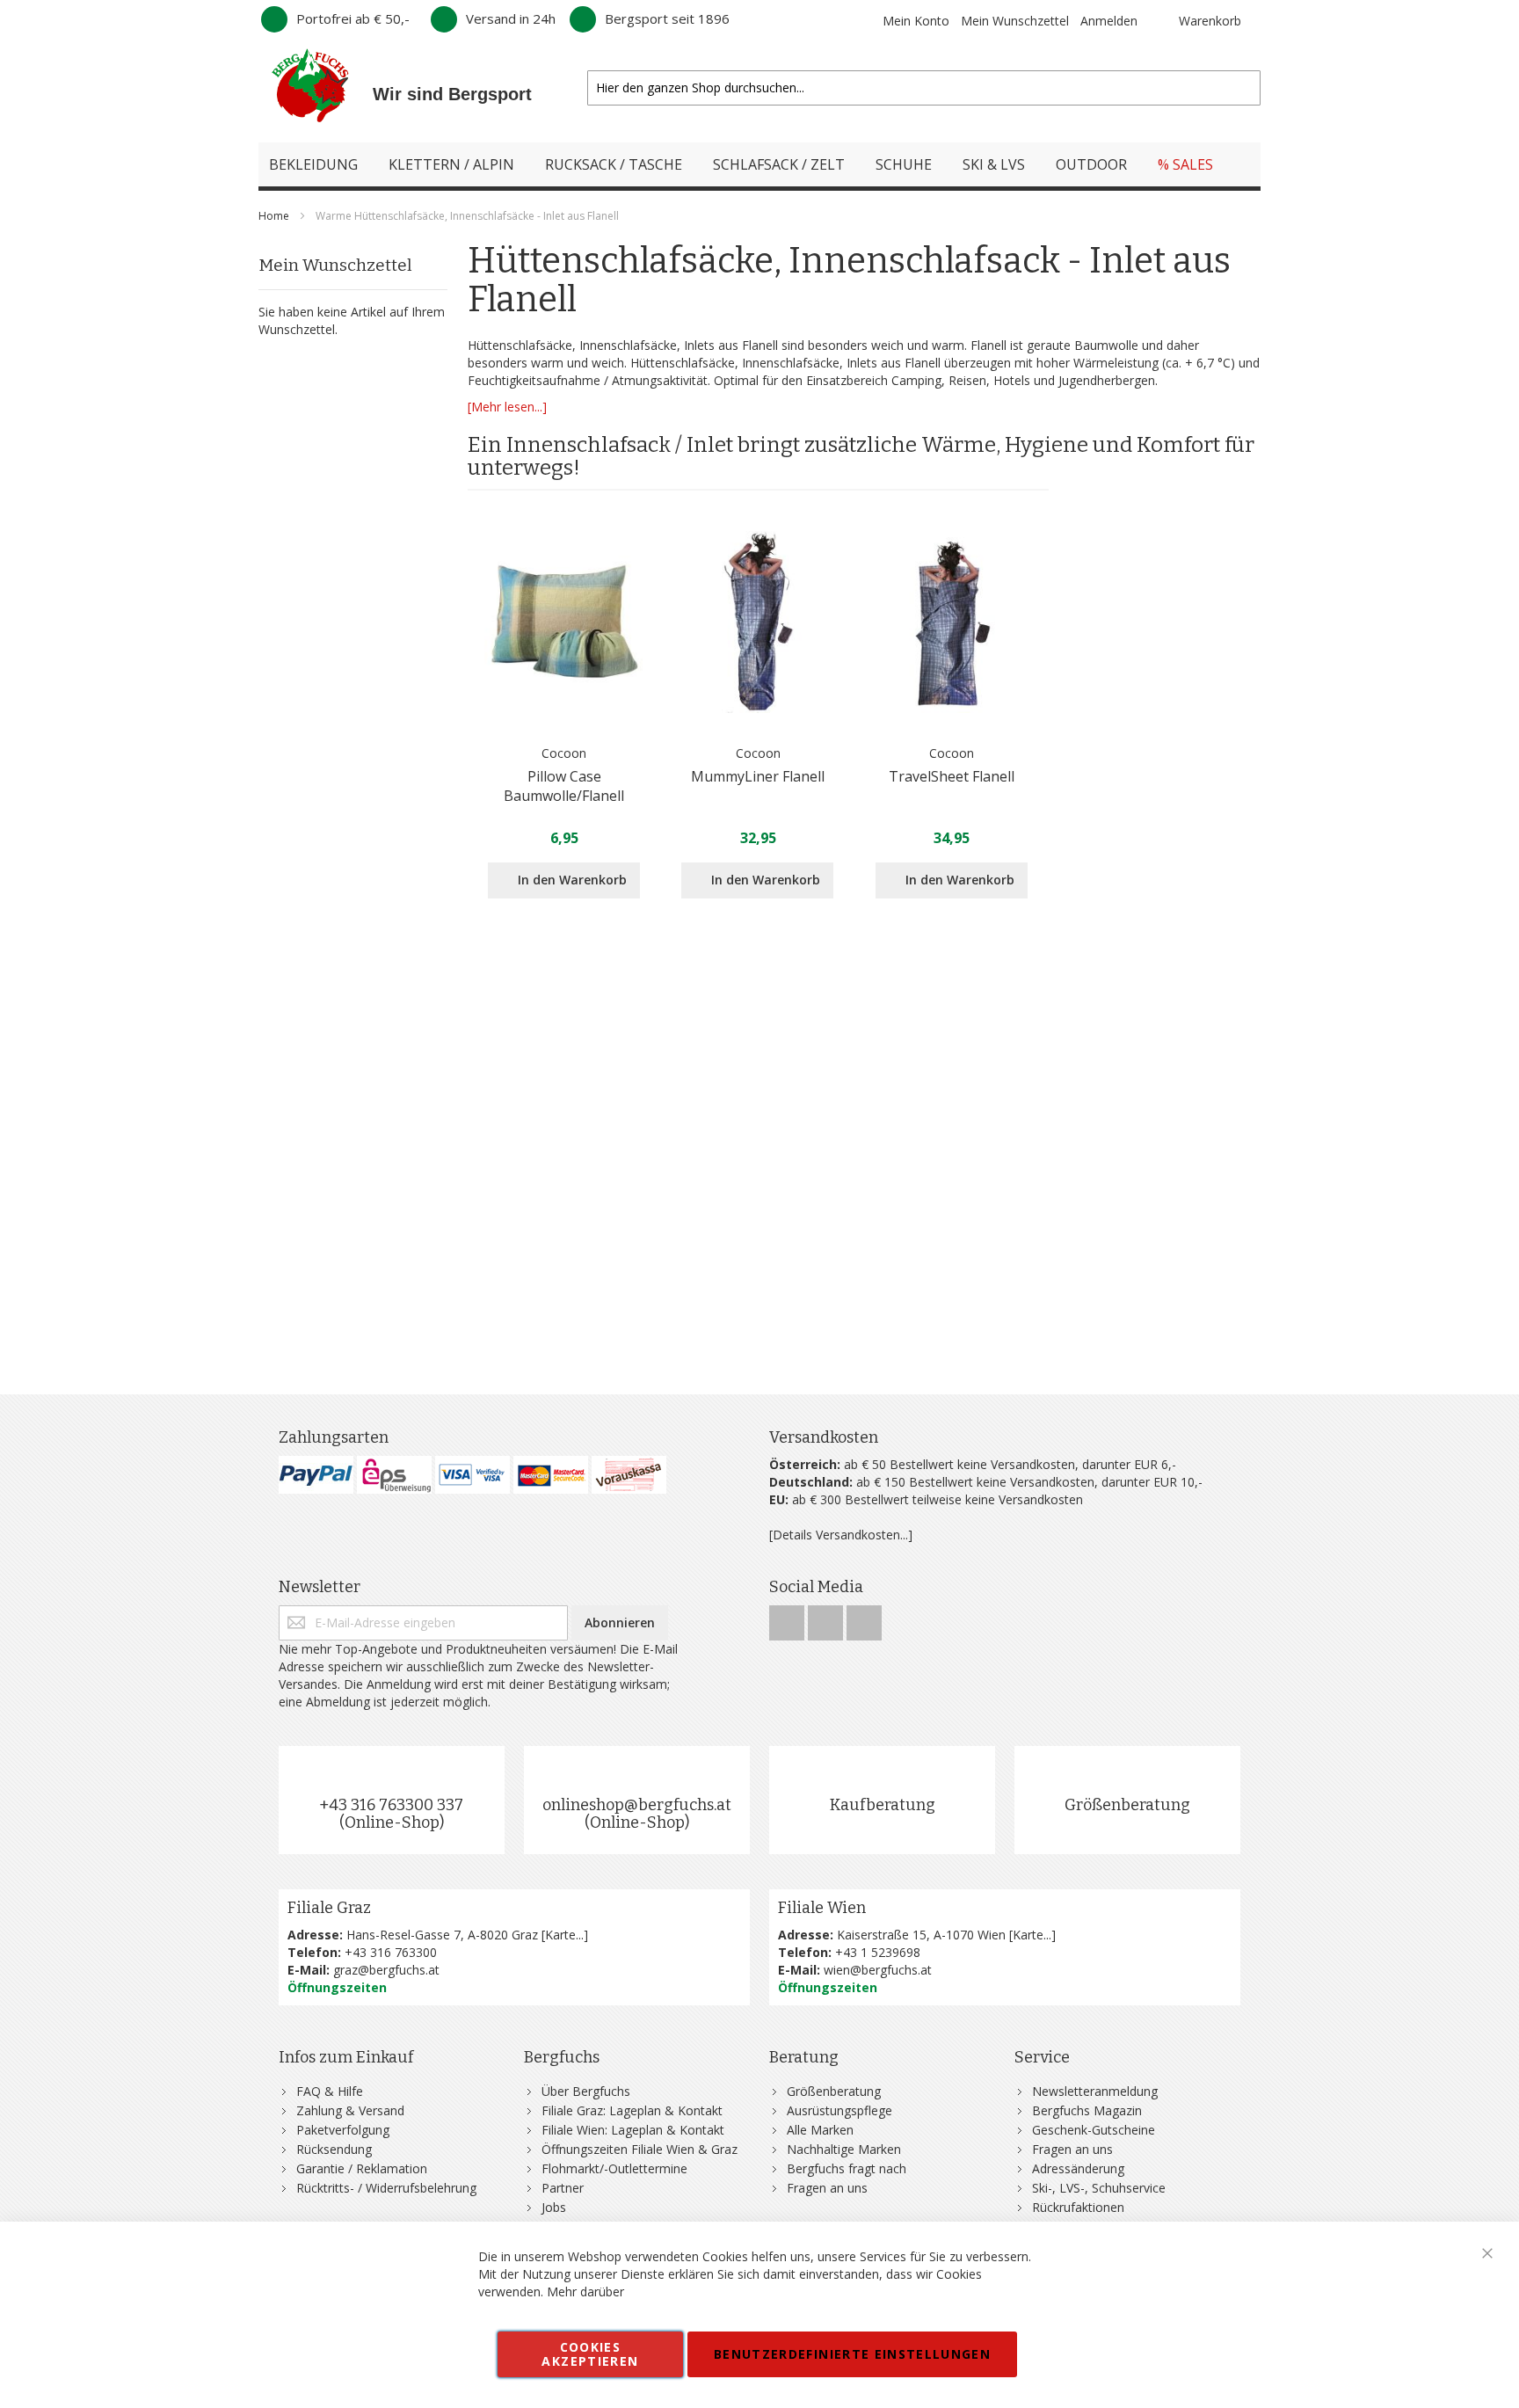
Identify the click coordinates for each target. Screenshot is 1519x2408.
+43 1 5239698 (878, 1952)
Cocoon (564, 753)
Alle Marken (820, 2130)
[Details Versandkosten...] (841, 1535)
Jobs (554, 2207)
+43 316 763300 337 (391, 1805)
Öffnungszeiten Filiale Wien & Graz (640, 2149)
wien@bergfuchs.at (878, 1970)
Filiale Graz (329, 1908)
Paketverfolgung (343, 2130)
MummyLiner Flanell (758, 776)
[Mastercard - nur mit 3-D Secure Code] (551, 1475)
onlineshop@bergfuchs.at (637, 1805)
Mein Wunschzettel (1015, 21)
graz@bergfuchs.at (386, 1970)
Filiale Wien (822, 1908)
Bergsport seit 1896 (667, 18)
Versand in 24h (511, 18)
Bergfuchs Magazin (1087, 2110)
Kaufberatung (883, 1805)
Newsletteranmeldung (1095, 2091)
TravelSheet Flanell (952, 776)
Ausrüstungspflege (839, 2110)
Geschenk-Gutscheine (1094, 2130)
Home (275, 216)
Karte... (564, 1935)
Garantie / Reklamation (362, 2168)
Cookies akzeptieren (590, 2354)
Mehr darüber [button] (585, 2292)
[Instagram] (827, 1618)
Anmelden (1109, 21)
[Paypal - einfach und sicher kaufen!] (316, 1475)
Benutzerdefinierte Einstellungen (852, 2354)
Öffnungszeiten (337, 1987)
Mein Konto (916, 21)
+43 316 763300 (391, 1952)
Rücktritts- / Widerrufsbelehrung (386, 2188)
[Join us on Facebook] (789, 1618)
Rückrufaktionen (1078, 2207)
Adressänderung (1078, 2168)
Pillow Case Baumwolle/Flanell (564, 786)
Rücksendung (334, 2149)
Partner (563, 2188)
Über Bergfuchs (586, 2091)
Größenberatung (1127, 1805)
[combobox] (924, 88)
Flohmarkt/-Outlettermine (614, 2168)
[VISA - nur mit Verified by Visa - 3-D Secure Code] (472, 1475)
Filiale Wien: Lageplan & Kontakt (633, 2130)
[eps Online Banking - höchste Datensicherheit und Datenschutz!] (394, 1475)
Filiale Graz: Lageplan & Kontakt (632, 2110)
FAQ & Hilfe (330, 2091)
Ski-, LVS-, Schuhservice (1099, 2188)
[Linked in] (864, 1618)
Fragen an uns (827, 2188)
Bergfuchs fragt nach (847, 2168)
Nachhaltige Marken (844, 2149)
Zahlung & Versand (350, 2110)
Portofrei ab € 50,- (353, 18)
